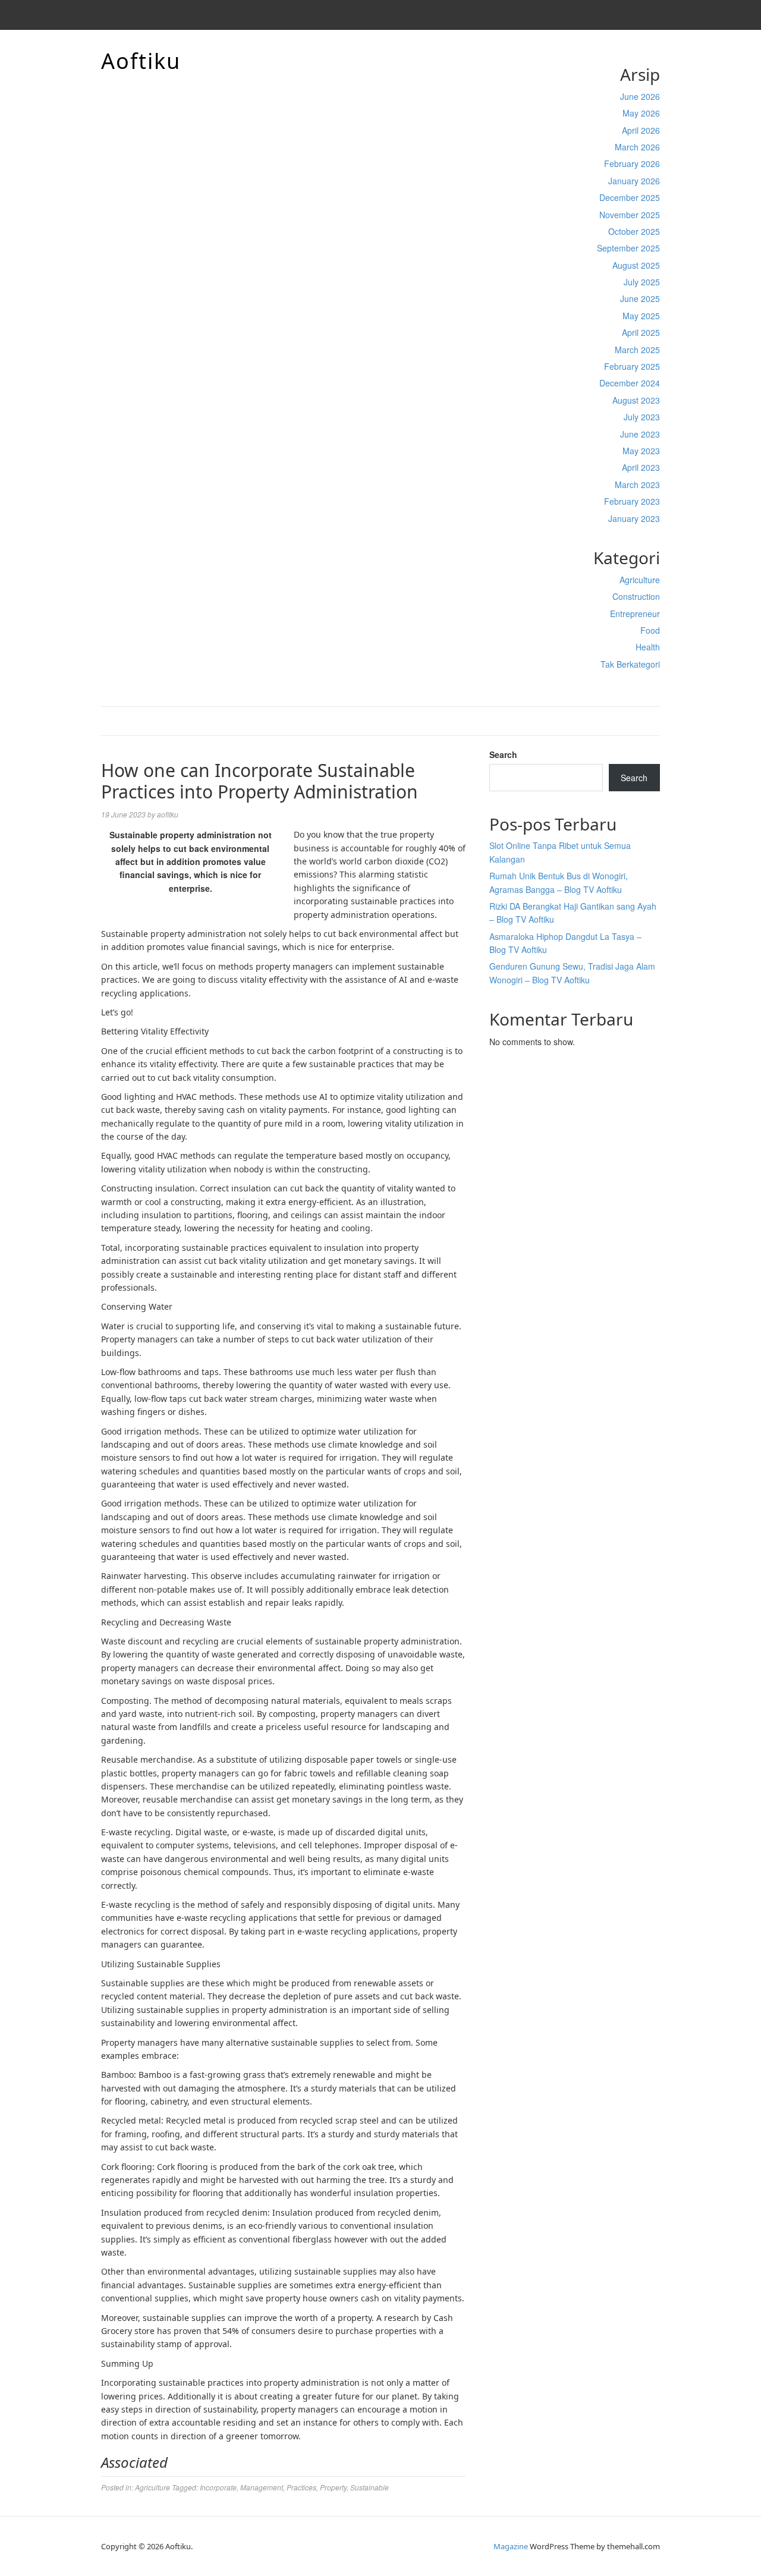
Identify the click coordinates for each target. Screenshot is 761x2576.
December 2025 (630, 197)
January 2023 (634, 518)
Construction (636, 596)
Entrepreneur (635, 614)
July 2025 (642, 282)
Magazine (511, 2546)
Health (648, 647)
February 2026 (632, 163)
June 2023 (640, 434)
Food (650, 630)
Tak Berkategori (630, 664)
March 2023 (637, 485)
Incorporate (218, 2487)
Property (333, 2487)
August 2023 (636, 400)
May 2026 (641, 113)
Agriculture (640, 580)
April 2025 (641, 332)
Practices (301, 2487)
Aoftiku (141, 61)
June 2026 (640, 96)
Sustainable (370, 2487)
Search (503, 754)
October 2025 (634, 231)
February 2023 (632, 501)
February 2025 (632, 366)
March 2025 (637, 350)
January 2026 (634, 181)
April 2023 (641, 467)
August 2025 (636, 265)
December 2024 (630, 383)
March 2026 (637, 147)
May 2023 (641, 451)
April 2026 (641, 130)
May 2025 (641, 316)
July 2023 (642, 417)
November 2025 (630, 215)
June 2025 (640, 298)
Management (262, 2487)
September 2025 (628, 248)
